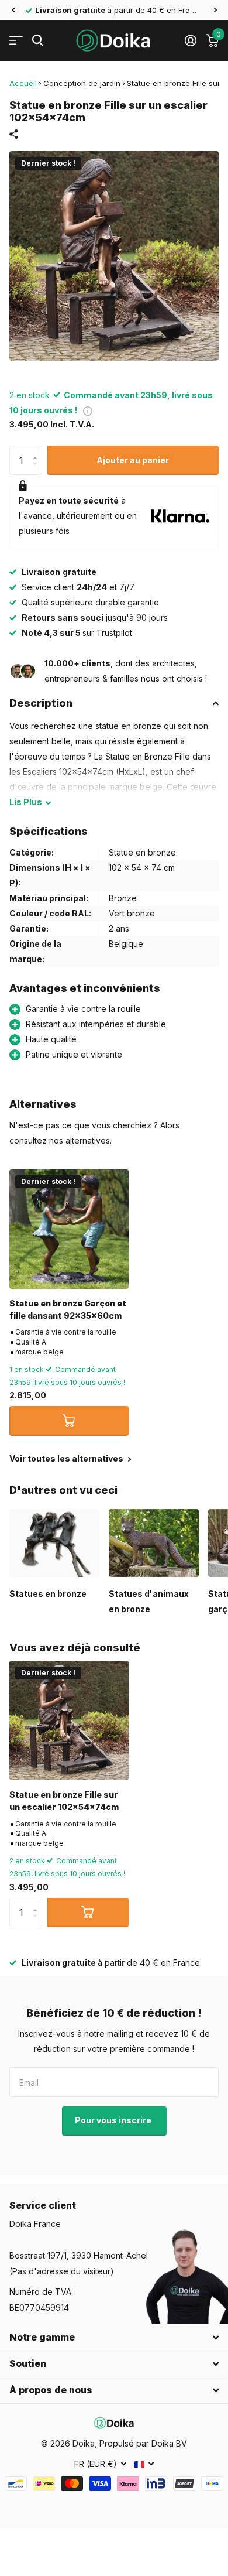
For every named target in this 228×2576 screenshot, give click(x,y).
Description (41, 703)
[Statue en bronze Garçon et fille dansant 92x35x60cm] (69, 1229)
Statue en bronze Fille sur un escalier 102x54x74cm (64, 1801)
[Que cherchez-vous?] (38, 41)
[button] (13, 10)
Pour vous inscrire (114, 2120)
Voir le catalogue (16, 41)
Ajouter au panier (133, 460)
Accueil (23, 83)
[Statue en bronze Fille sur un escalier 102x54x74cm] (69, 1720)
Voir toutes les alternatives (67, 1458)
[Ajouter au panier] (69, 1421)
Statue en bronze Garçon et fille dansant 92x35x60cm (68, 1309)
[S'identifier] (190, 40)
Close (114, 2338)
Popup (88, 410)
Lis (26, 802)
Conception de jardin (82, 83)
